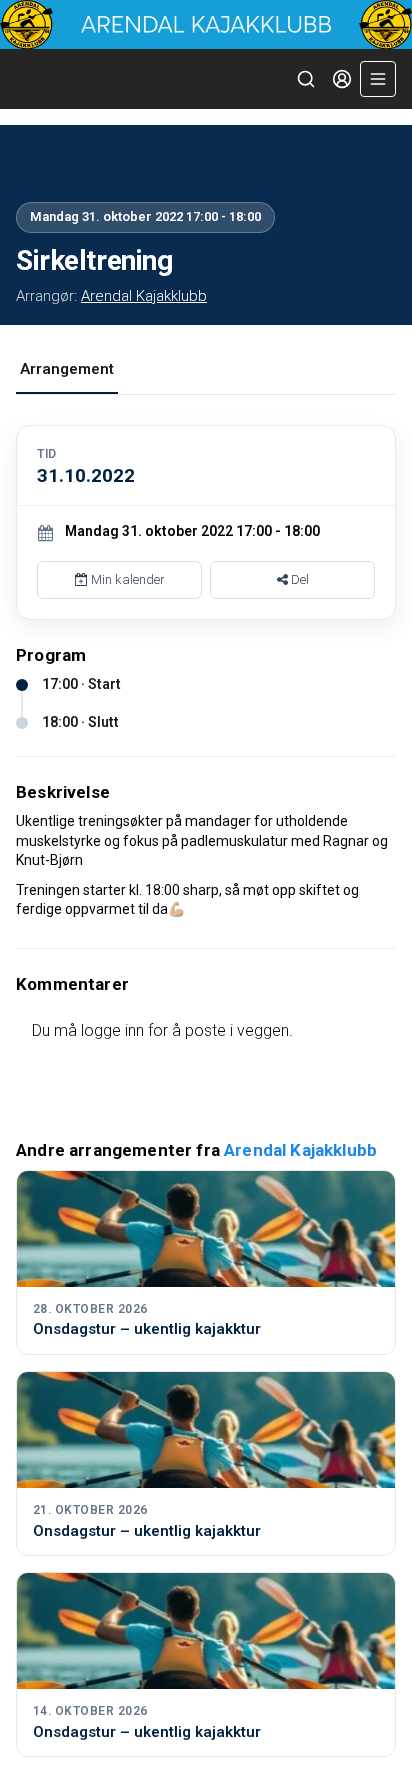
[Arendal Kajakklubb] (206, 24)
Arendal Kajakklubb (144, 296)
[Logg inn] (342, 79)
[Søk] (306, 79)
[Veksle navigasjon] (378, 79)
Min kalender (126, 579)
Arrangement (67, 369)
